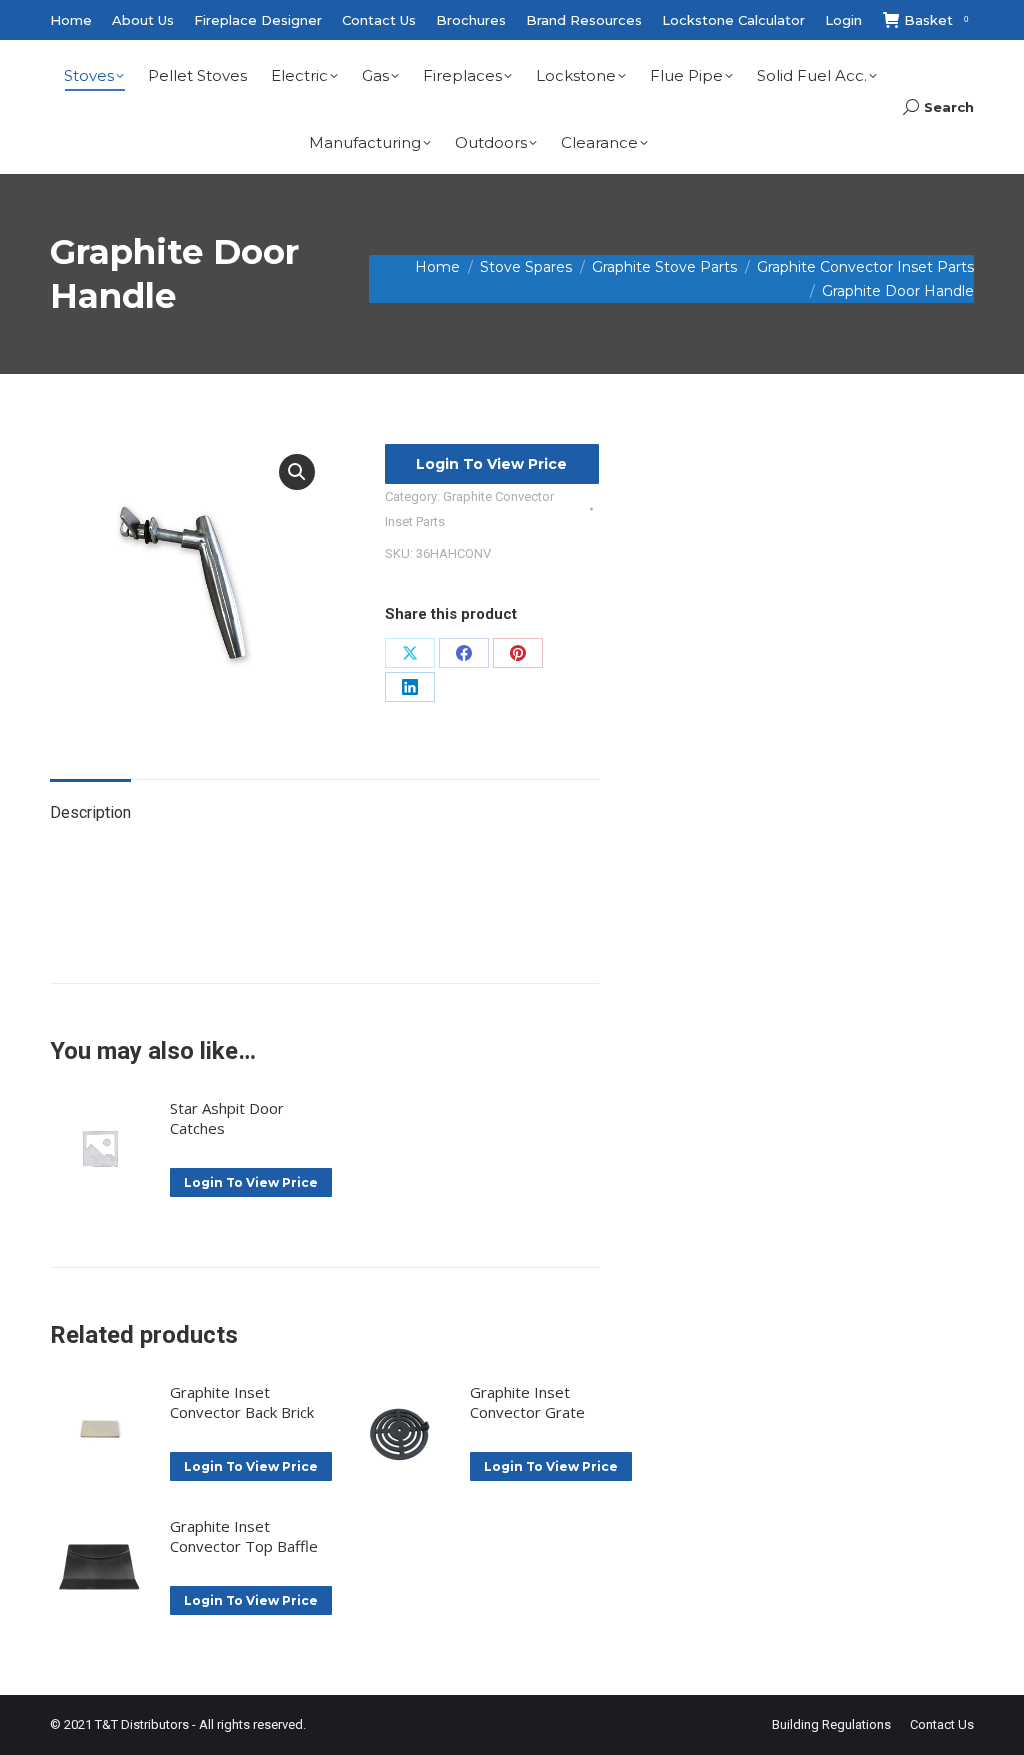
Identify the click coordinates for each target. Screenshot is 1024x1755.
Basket (936, 20)
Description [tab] (90, 812)
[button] (297, 472)
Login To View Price (491, 464)
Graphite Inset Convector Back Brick (242, 1402)
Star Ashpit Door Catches (227, 1118)
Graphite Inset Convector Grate (527, 1402)
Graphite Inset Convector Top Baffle (244, 1536)
